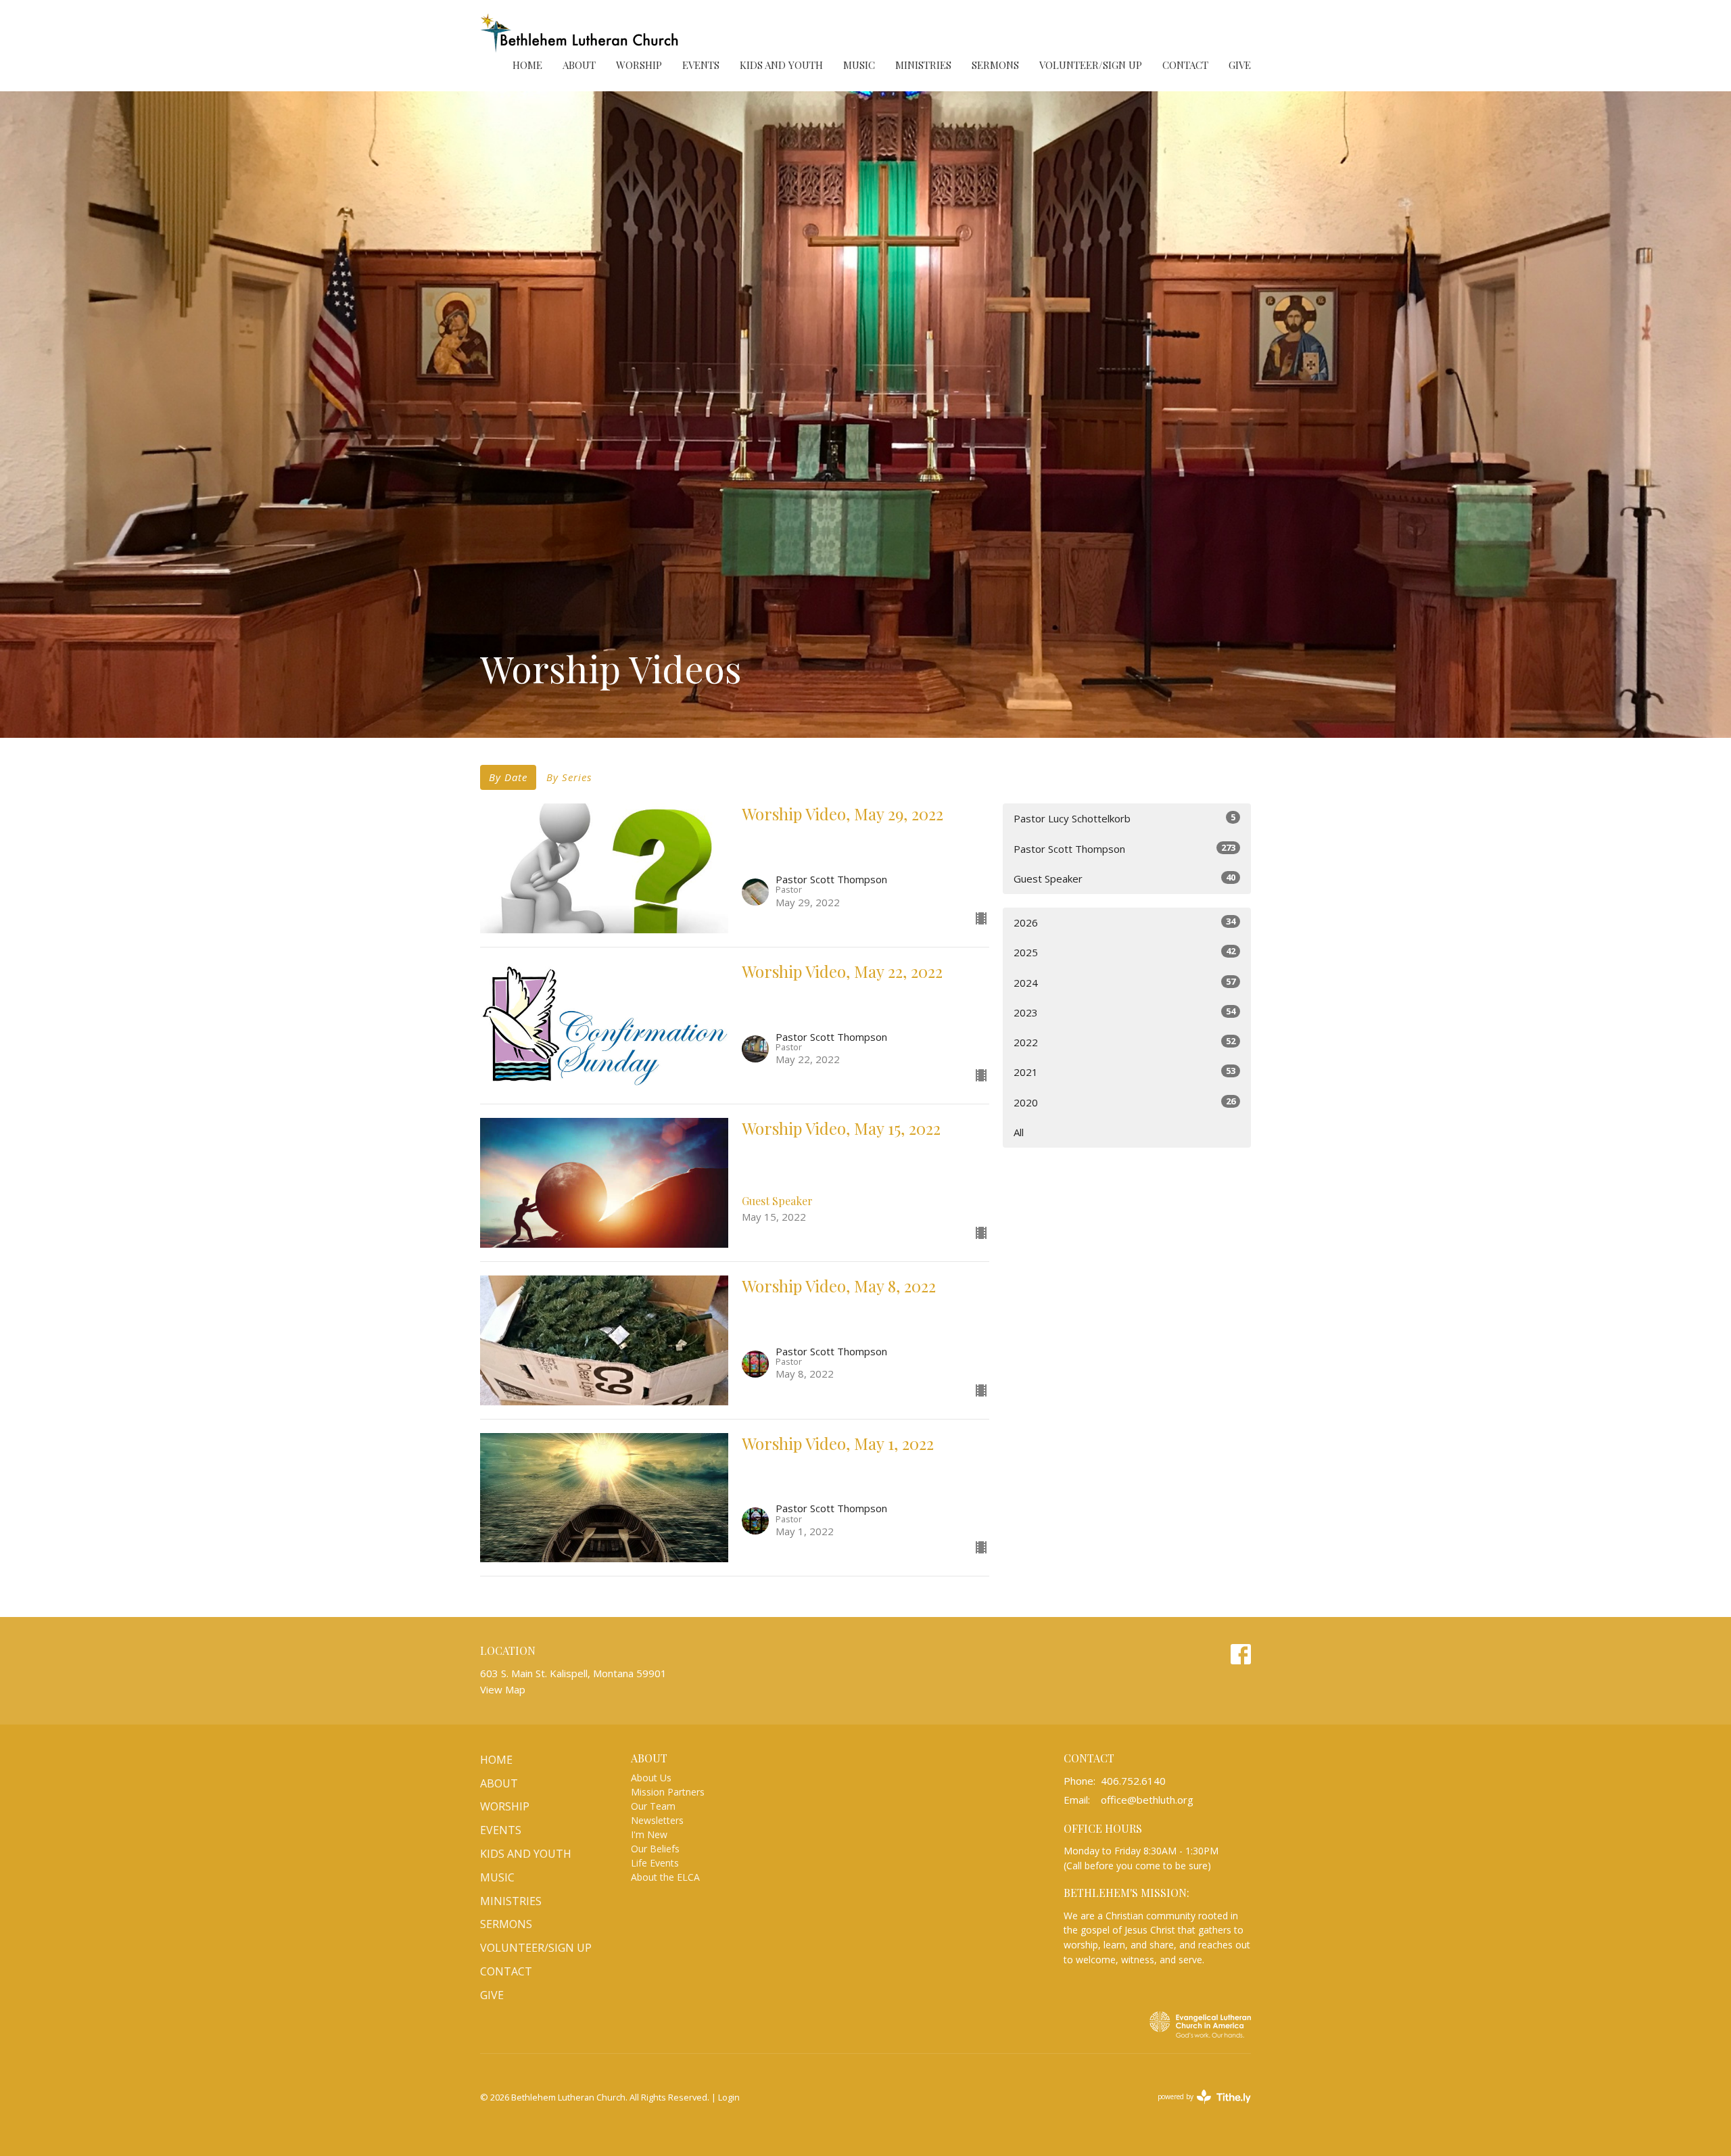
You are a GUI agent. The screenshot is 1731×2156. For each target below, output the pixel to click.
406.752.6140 (1133, 1781)
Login (729, 2097)
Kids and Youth (781, 65)
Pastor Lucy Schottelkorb (1124, 818)
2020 (1124, 1102)
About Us (651, 1778)
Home (527, 65)
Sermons (995, 65)
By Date (508, 777)
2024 (1124, 982)
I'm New (649, 1834)
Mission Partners (668, 1792)
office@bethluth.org (1147, 1800)
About (579, 65)
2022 (1124, 1042)
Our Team (653, 1806)
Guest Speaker (1124, 878)
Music (859, 65)
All (1019, 1132)
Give (1240, 65)
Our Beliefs (655, 1849)
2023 (1124, 1012)
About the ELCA (665, 1877)
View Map (503, 1689)
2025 (1124, 952)
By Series (569, 777)
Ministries (923, 65)
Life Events (655, 1863)
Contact (1185, 65)
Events (701, 65)
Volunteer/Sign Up (1091, 65)
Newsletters (657, 1820)
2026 (1124, 922)
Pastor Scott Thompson (1124, 848)
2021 (1124, 1072)
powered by (1197, 2108)
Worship (639, 65)
